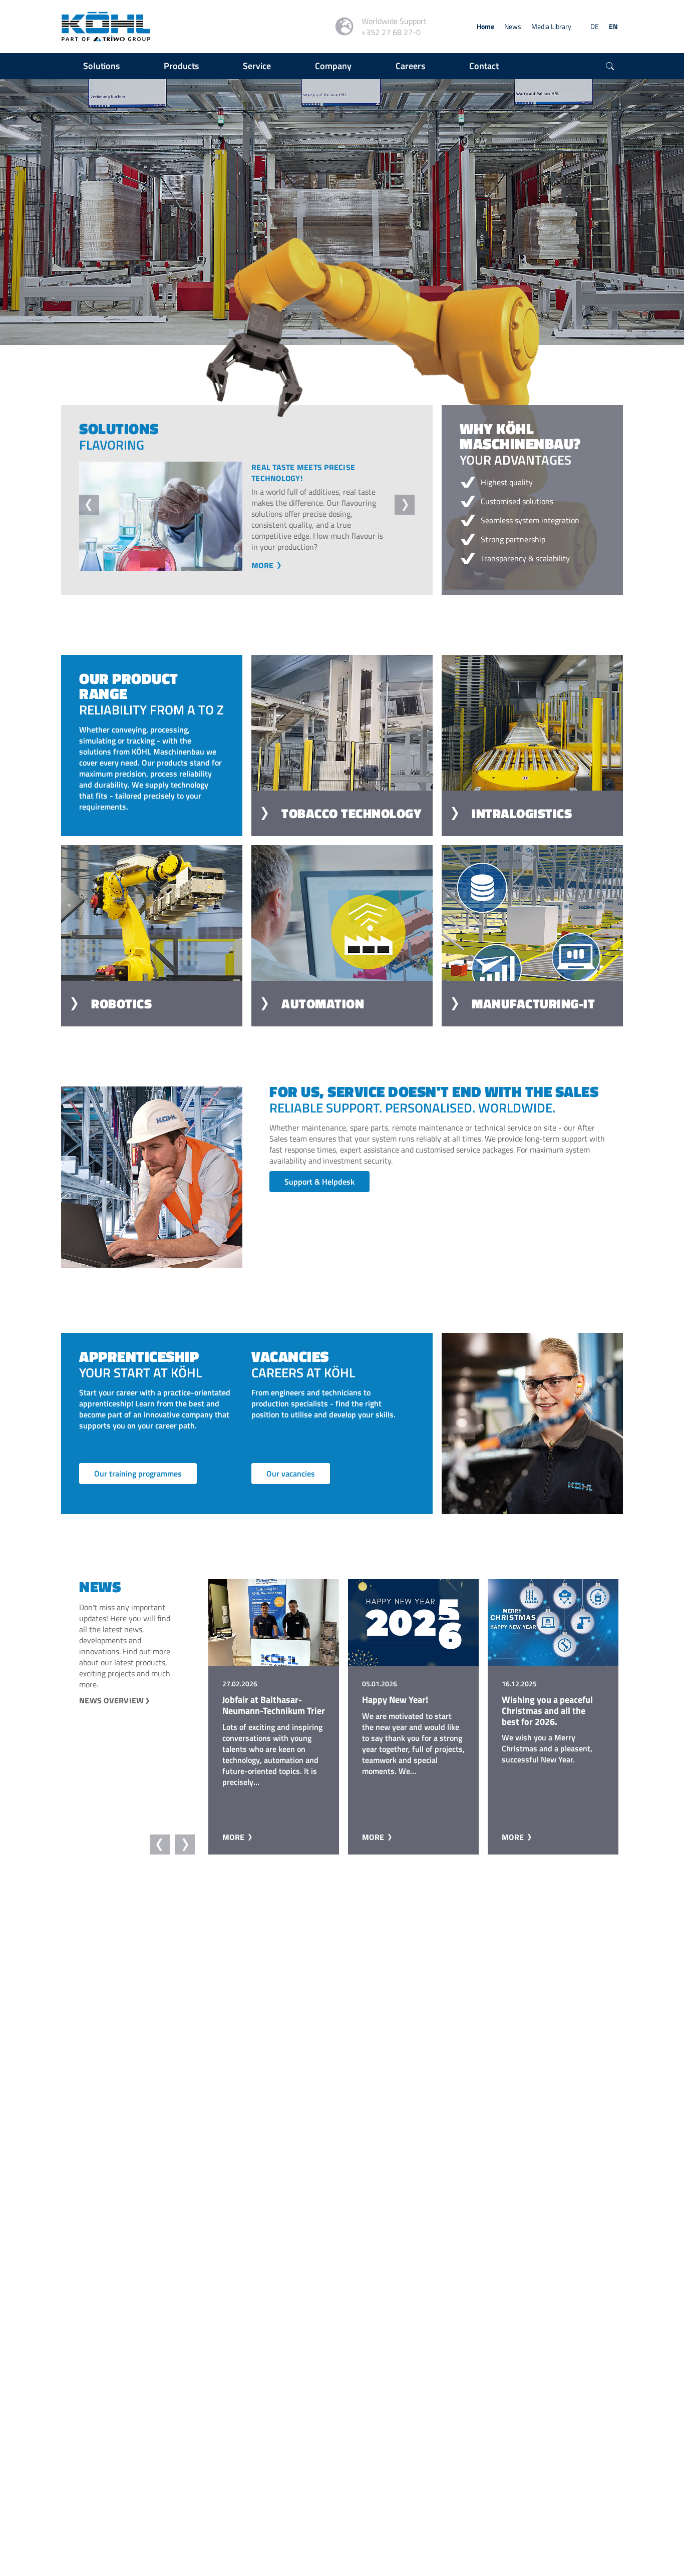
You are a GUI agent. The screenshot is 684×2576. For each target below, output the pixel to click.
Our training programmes (138, 1485)
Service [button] (257, 66)
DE (595, 26)
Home (485, 26)
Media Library (551, 26)
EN (613, 26)
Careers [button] (410, 66)
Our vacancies (291, 1485)
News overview (111, 1711)
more (263, 576)
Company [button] (333, 66)
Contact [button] (484, 66)
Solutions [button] (101, 66)
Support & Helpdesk (319, 1193)
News (513, 26)
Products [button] (181, 66)
